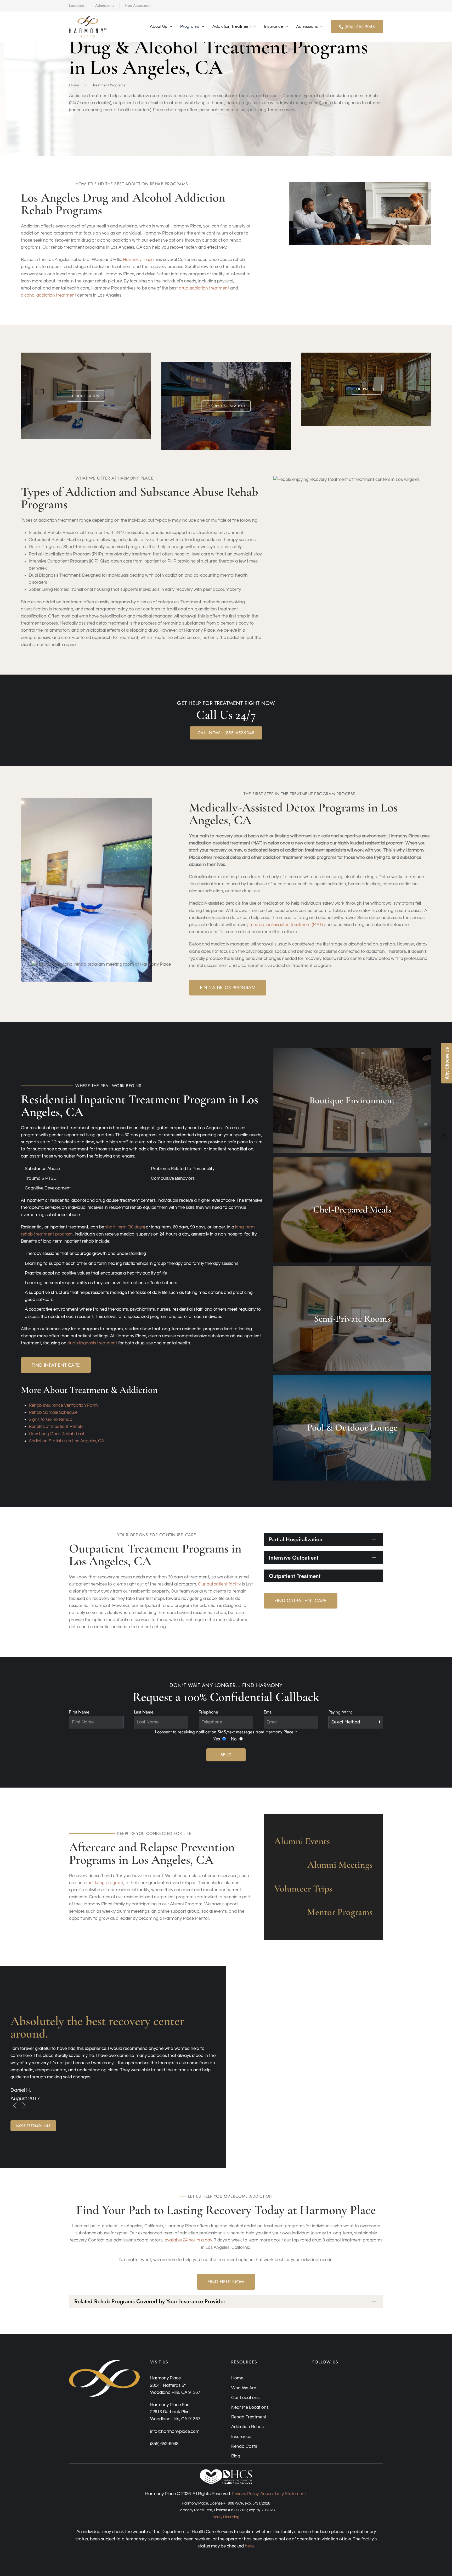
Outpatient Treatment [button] (295, 1576)
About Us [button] (159, 26)
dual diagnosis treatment (92, 1343)
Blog (236, 2456)
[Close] (444, 1135)
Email (269, 1712)
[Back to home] (88, 27)
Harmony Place (138, 260)
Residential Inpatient (226, 406)
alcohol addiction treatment (49, 295)
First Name (79, 1712)
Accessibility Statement (283, 2494)
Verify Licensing (226, 2517)
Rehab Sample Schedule (53, 1412)
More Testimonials (33, 2126)
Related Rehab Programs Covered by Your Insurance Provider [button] (150, 2301)
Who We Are (244, 2388)
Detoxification (86, 396)
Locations (77, 5)
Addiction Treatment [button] (232, 26)
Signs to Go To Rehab (50, 1420)
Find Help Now (226, 2282)
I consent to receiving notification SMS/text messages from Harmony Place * (226, 1732)
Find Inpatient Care (56, 1365)
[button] (15, 2106)
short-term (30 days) (125, 1227)
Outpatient (366, 389)
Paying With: (340, 1712)
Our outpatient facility (219, 1584)
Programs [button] (190, 26)
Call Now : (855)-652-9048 (226, 733)
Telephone (208, 1712)
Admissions (105, 5)
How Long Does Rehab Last (57, 1434)
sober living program (103, 1883)
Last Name (144, 1712)
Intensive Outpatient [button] (294, 1558)
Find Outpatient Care (301, 1601)
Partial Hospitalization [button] (296, 1539)
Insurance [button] (273, 26)
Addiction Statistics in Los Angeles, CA (66, 1441)
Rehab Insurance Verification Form (63, 1405)
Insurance (241, 2437)
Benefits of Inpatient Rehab (56, 1427)
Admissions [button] (307, 26)
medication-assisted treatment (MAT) (286, 925)
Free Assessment (139, 5)
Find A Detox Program (228, 988)
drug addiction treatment (204, 288)
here (249, 2546)
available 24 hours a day (188, 2240)
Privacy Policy (245, 2494)
